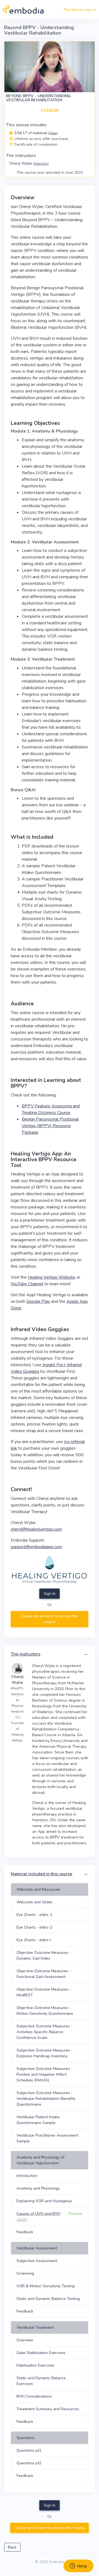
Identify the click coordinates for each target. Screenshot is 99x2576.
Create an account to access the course (50, 1619)
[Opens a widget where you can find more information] (78, 2566)
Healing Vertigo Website (52, 1277)
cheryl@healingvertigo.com (36, 1529)
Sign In (50, 1594)
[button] (86, 1655)
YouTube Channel (27, 1284)
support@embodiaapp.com (36, 1547)
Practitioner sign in (80, 10)
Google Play (38, 1301)
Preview (75, 2214)
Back (12, 2547)
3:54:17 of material (35, 133)
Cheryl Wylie (29, 163)
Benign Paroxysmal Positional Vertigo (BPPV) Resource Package (50, 1126)
